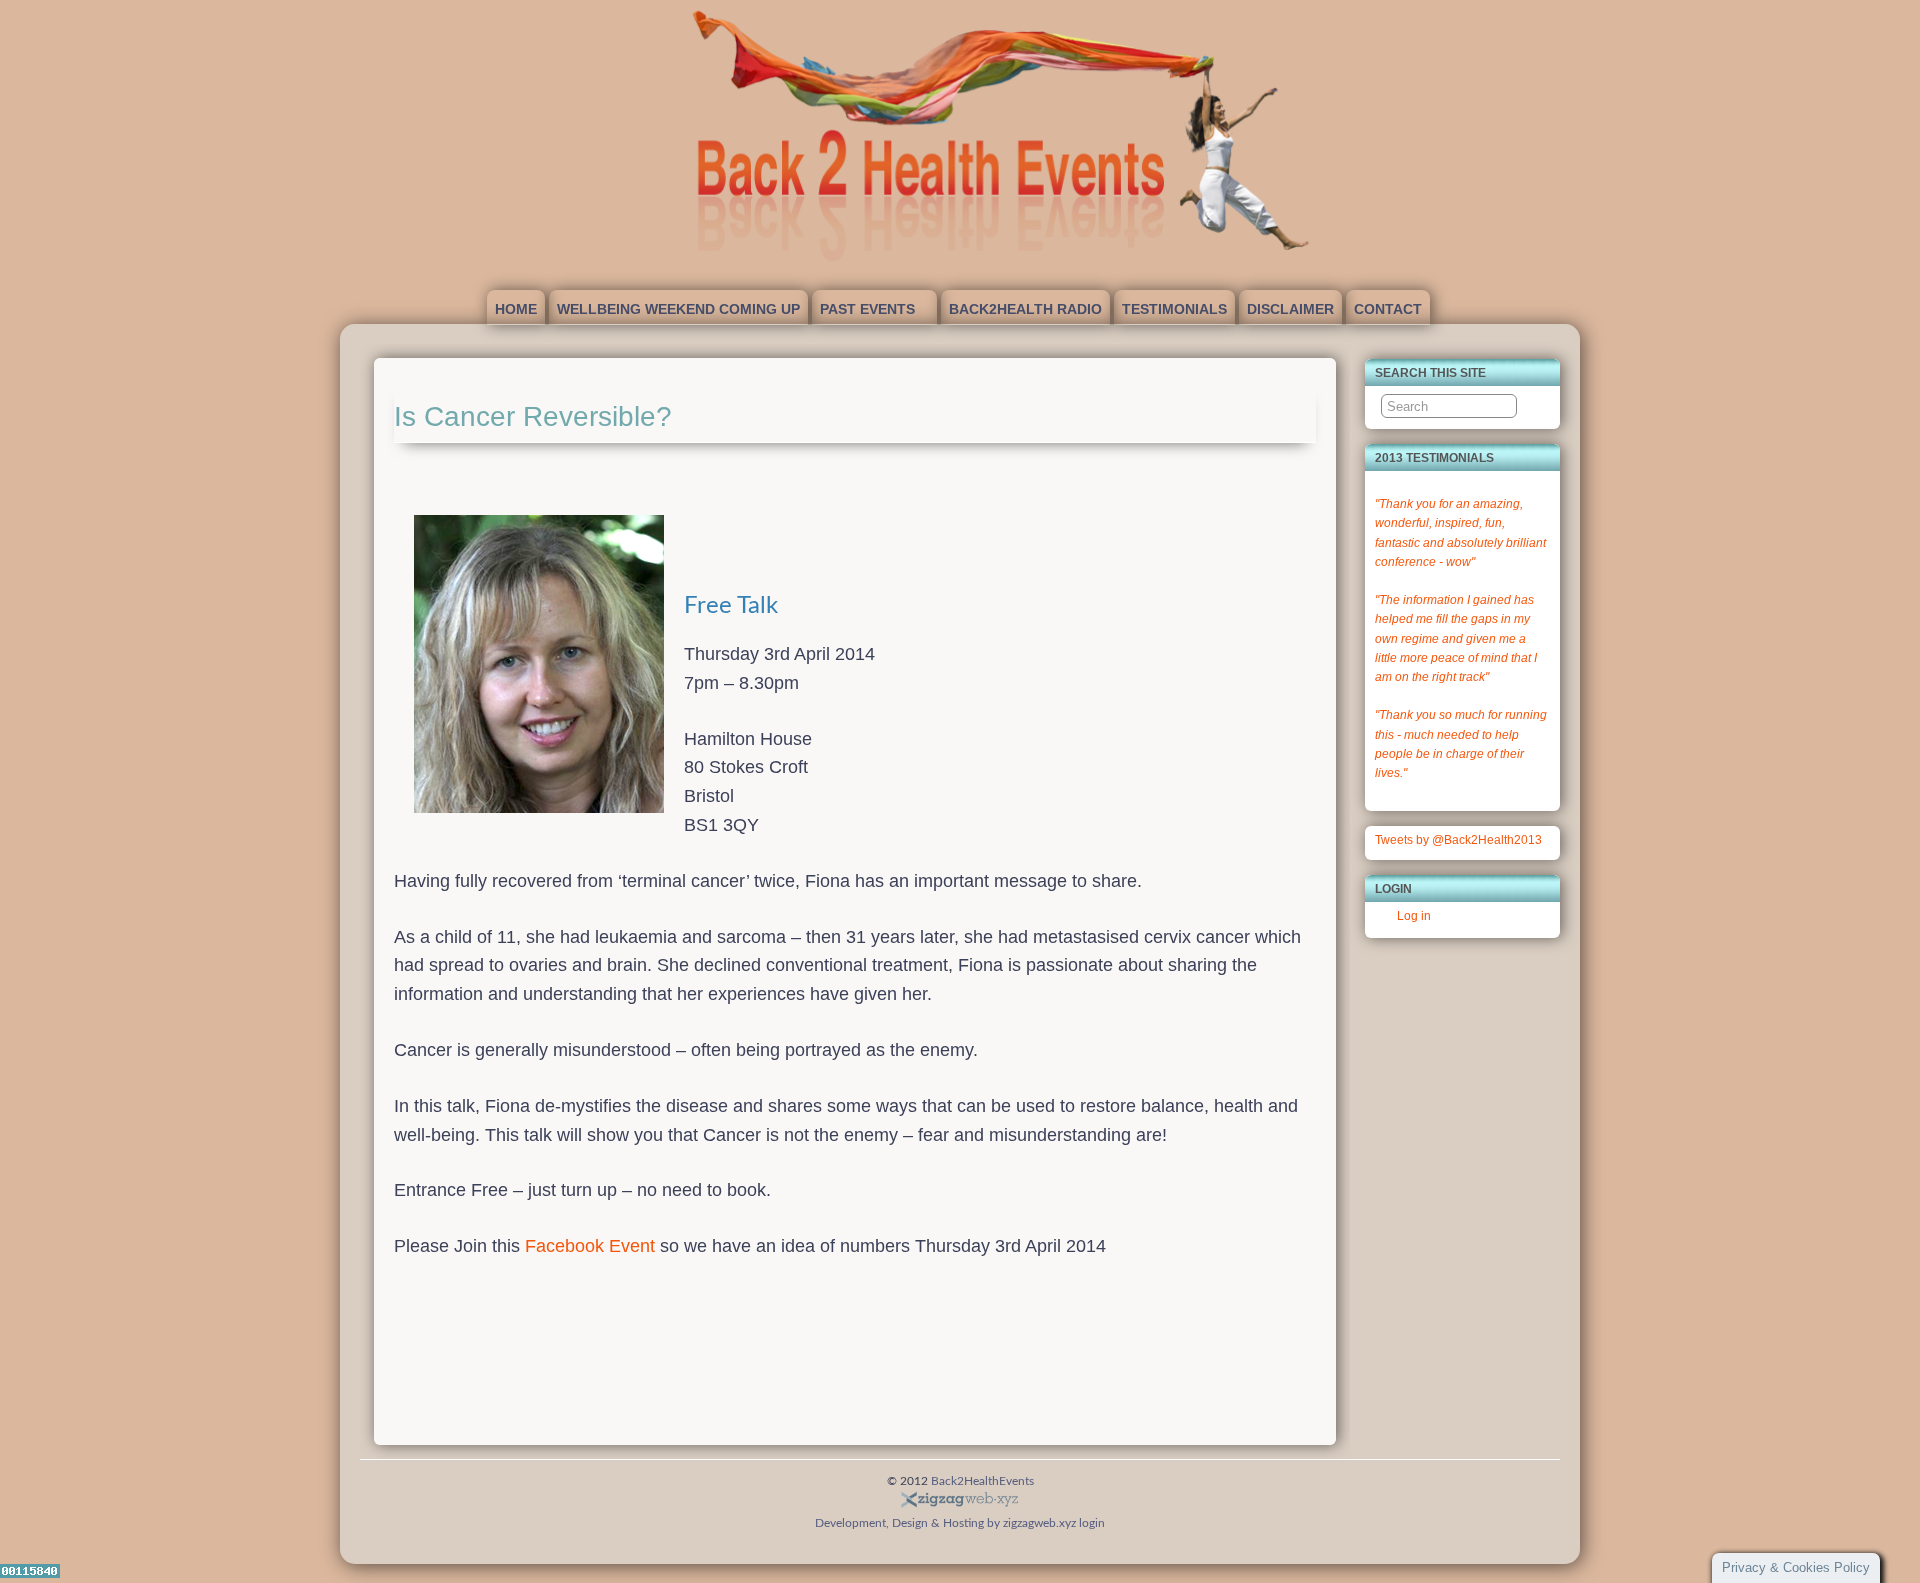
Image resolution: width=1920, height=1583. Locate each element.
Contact (1388, 309)
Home (516, 309)
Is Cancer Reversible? (533, 416)
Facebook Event (590, 1246)
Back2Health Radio (1025, 309)
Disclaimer (1290, 309)
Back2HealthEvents (982, 1481)
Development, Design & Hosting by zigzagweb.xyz (945, 1523)
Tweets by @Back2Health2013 (1458, 840)
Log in (1414, 916)
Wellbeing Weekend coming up (678, 309)
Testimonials (1174, 309)
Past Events (867, 309)
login (1092, 1523)
